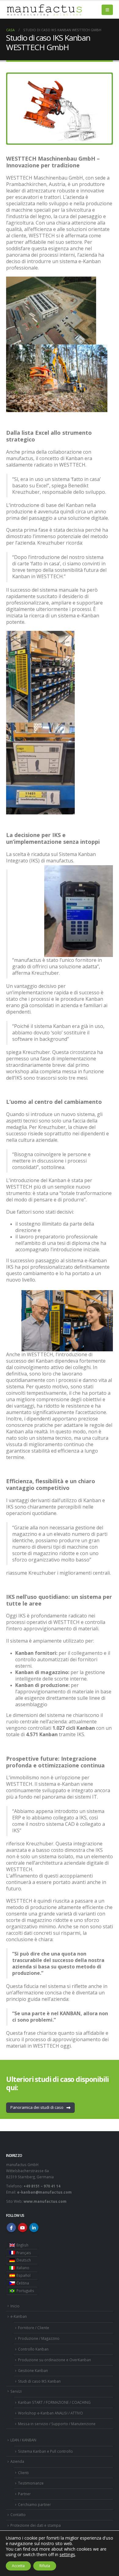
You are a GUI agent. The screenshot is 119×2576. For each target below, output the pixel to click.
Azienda (17, 2461)
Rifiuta (45, 2566)
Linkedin (34, 2228)
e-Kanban (19, 2316)
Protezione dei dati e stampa (36, 2525)
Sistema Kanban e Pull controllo (45, 2451)
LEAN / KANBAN (23, 2440)
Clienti (23, 2473)
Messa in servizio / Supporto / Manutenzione (57, 2424)
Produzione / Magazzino (39, 2338)
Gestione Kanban (33, 2370)
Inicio (15, 2306)
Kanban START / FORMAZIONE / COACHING (54, 2402)
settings (67, 2555)
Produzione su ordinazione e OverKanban (54, 2360)
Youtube (23, 2228)
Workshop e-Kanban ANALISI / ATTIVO (50, 2413)
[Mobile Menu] (107, 10)
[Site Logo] (44, 10)
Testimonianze (31, 2483)
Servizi (16, 2391)
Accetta (18, 2566)
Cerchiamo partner (34, 2504)
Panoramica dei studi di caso (37, 2107)
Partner (24, 2494)
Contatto (18, 2515)
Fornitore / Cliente (34, 2328)
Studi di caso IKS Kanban (39, 2381)
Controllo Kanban (33, 2349)
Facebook (11, 2228)
